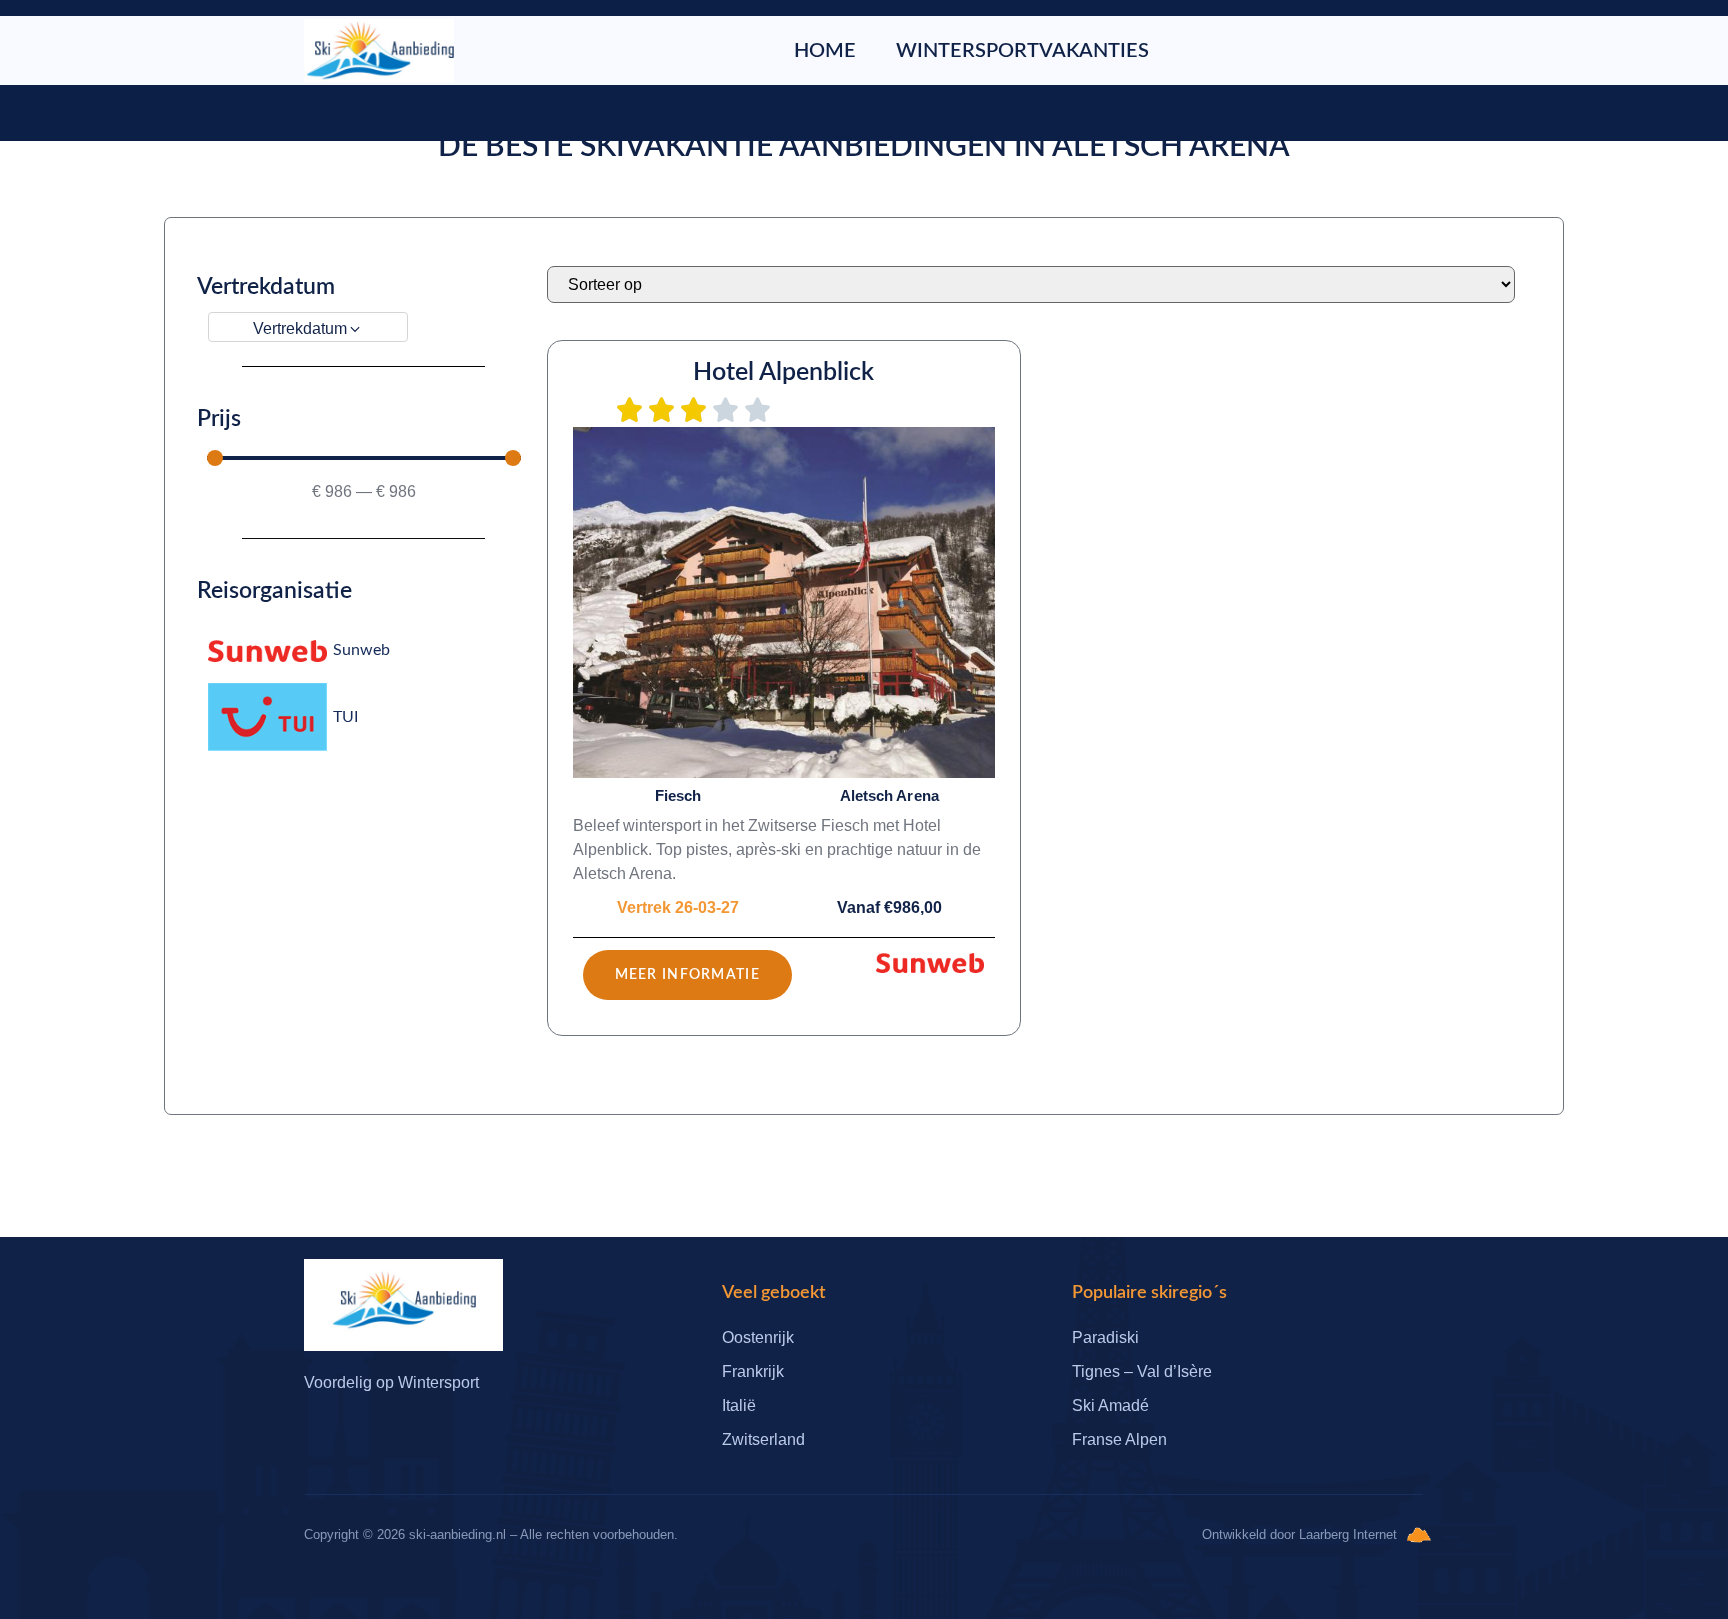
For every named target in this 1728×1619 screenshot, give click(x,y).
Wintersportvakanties (1022, 51)
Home (825, 51)
